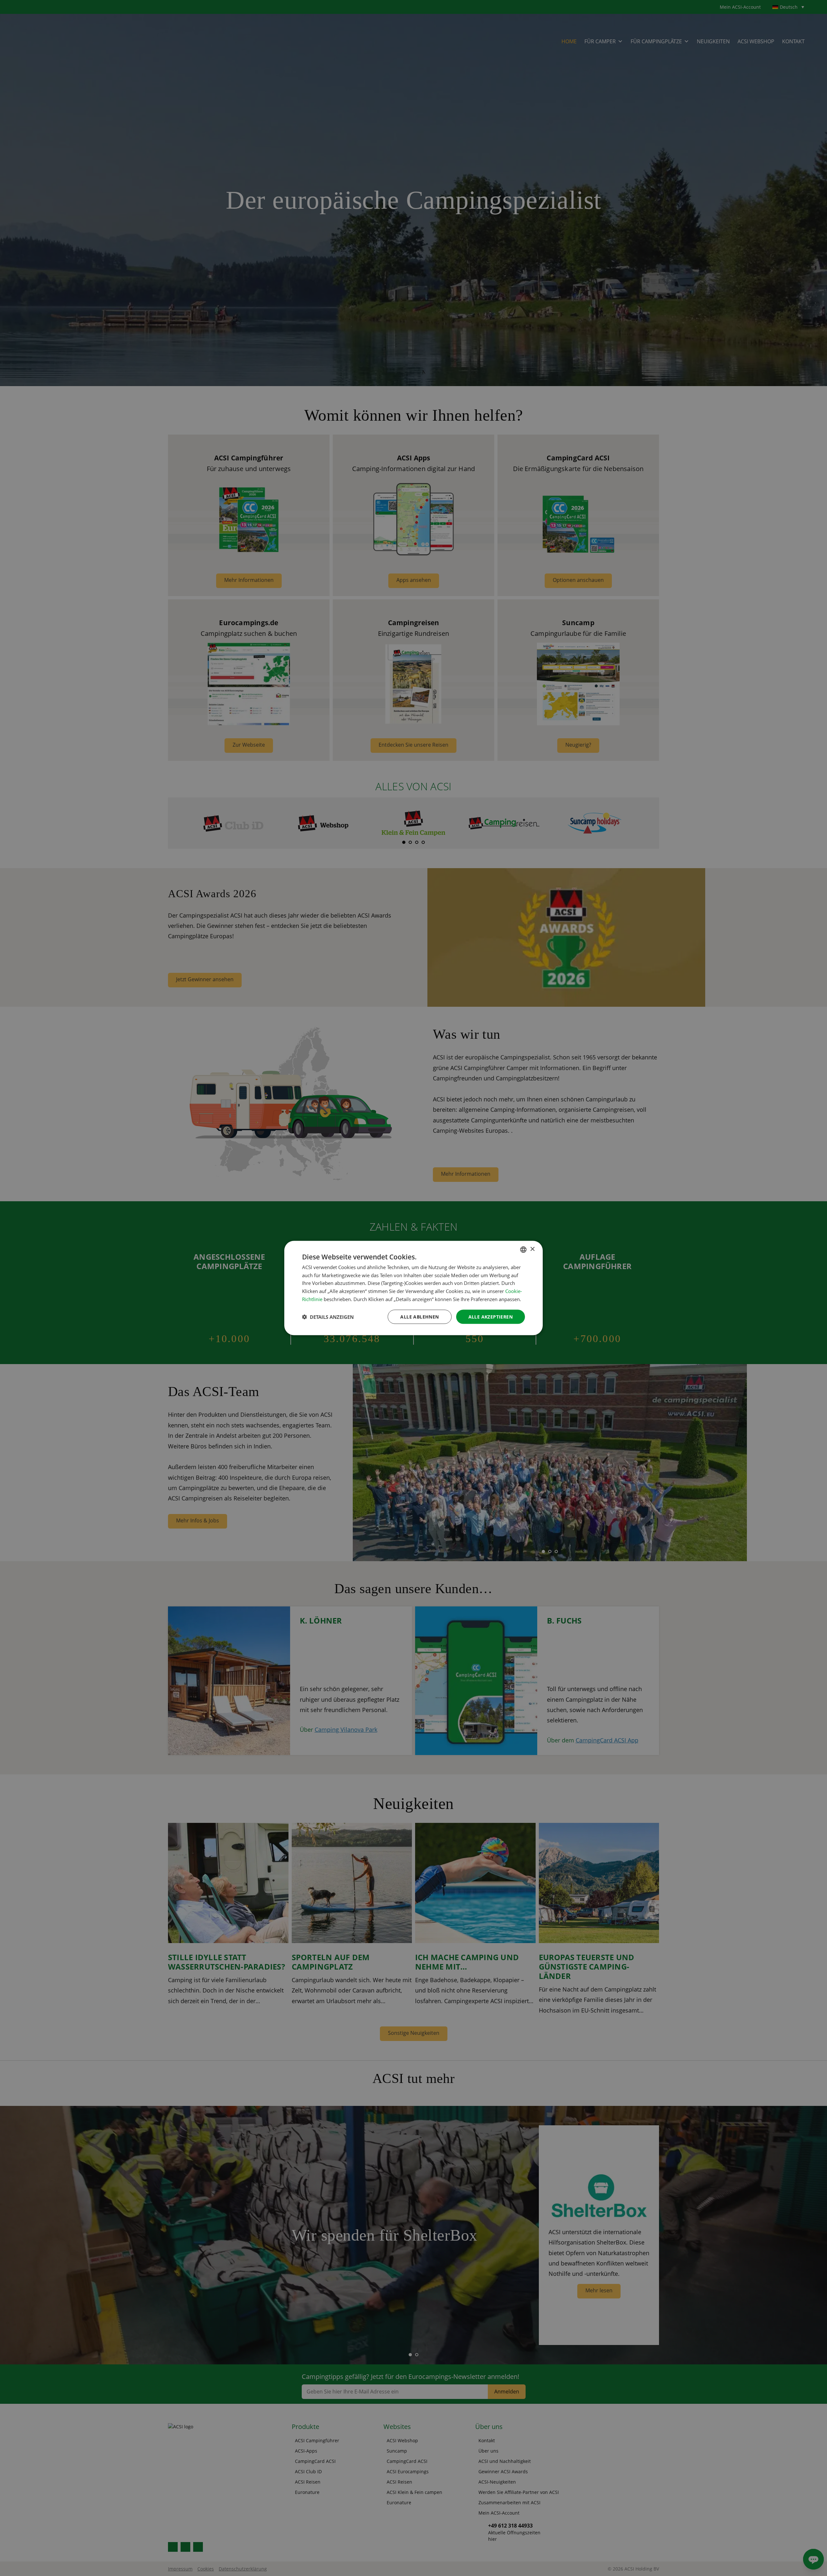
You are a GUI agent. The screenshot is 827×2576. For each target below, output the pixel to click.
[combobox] (523, 1249)
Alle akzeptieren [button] (491, 1316)
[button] (328, 1317)
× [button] (532, 1249)
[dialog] (413, 1288)
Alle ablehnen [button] (419, 1316)
